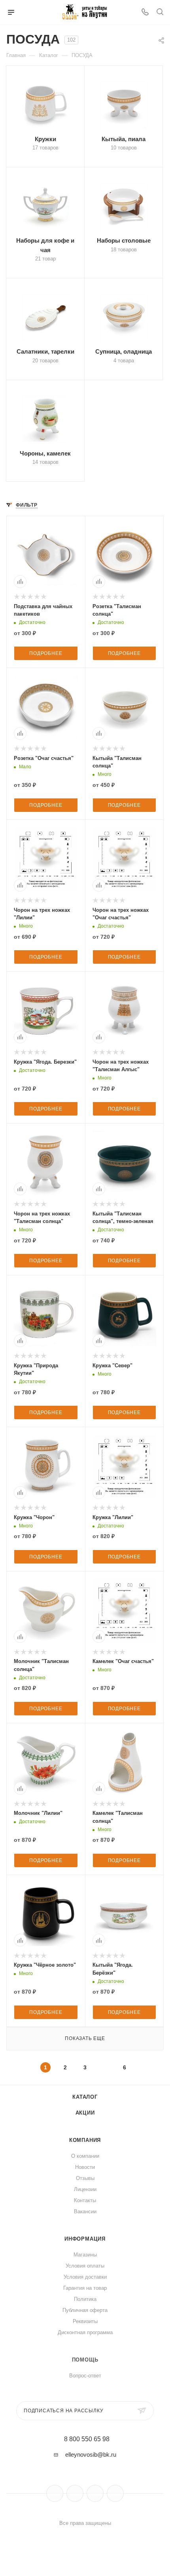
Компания (85, 2140)
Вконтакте (55, 2493)
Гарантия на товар (85, 2288)
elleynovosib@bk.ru (91, 2454)
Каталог (85, 2097)
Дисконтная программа (85, 2332)
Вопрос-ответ (85, 2376)
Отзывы (85, 2178)
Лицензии (85, 2189)
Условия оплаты (85, 2266)
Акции (85, 2113)
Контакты (85, 2200)
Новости (85, 2167)
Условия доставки (85, 2277)
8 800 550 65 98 (87, 2439)
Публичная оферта (85, 2310)
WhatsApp (115, 2493)
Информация (85, 2239)
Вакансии (85, 2211)
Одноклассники (95, 2493)
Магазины (85, 2255)
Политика (85, 2299)
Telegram (75, 2493)
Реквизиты (85, 2321)
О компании (85, 2156)
